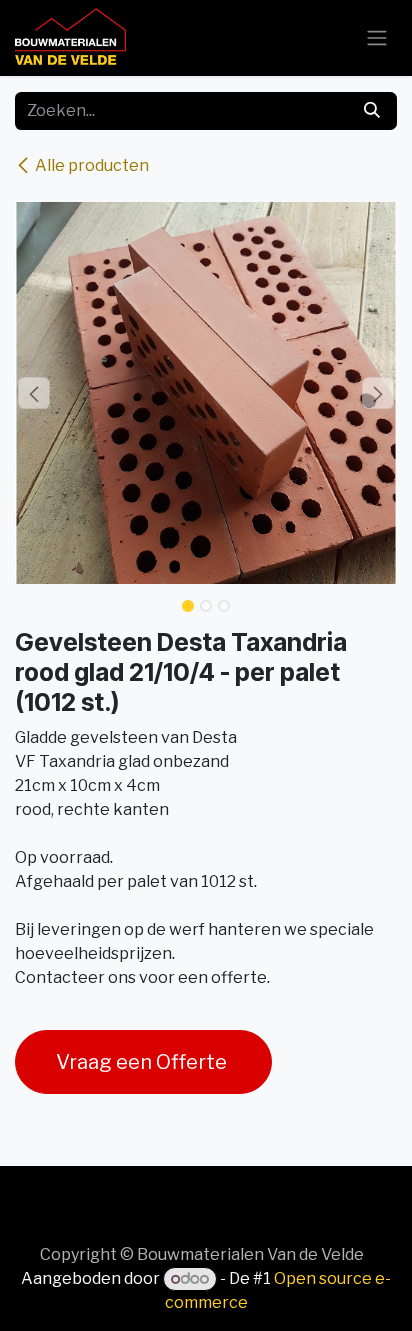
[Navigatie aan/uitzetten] (377, 38)
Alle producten (92, 165)
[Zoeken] (372, 111)
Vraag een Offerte (143, 1062)
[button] (34, 393)
